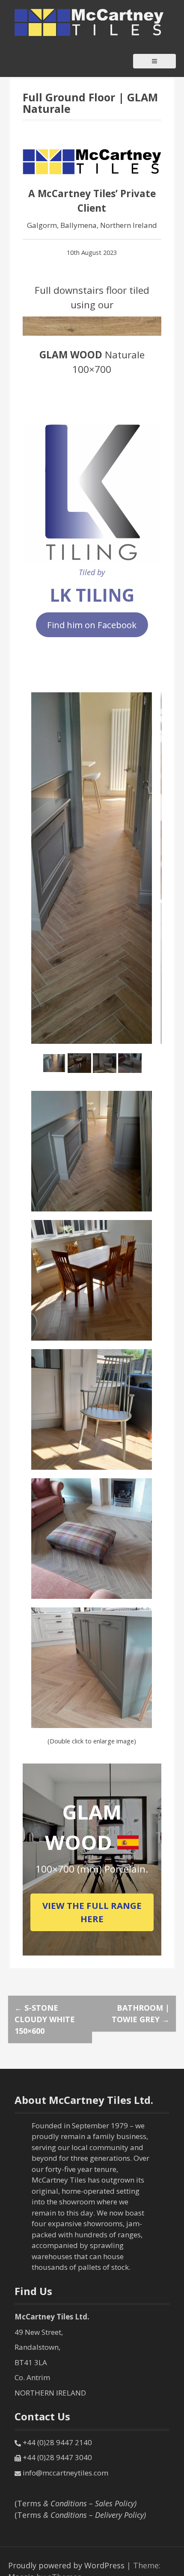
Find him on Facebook (92, 625)
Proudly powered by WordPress (66, 2565)
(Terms (76, 2503)
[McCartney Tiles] (89, 22)
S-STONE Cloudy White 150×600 (45, 2019)
